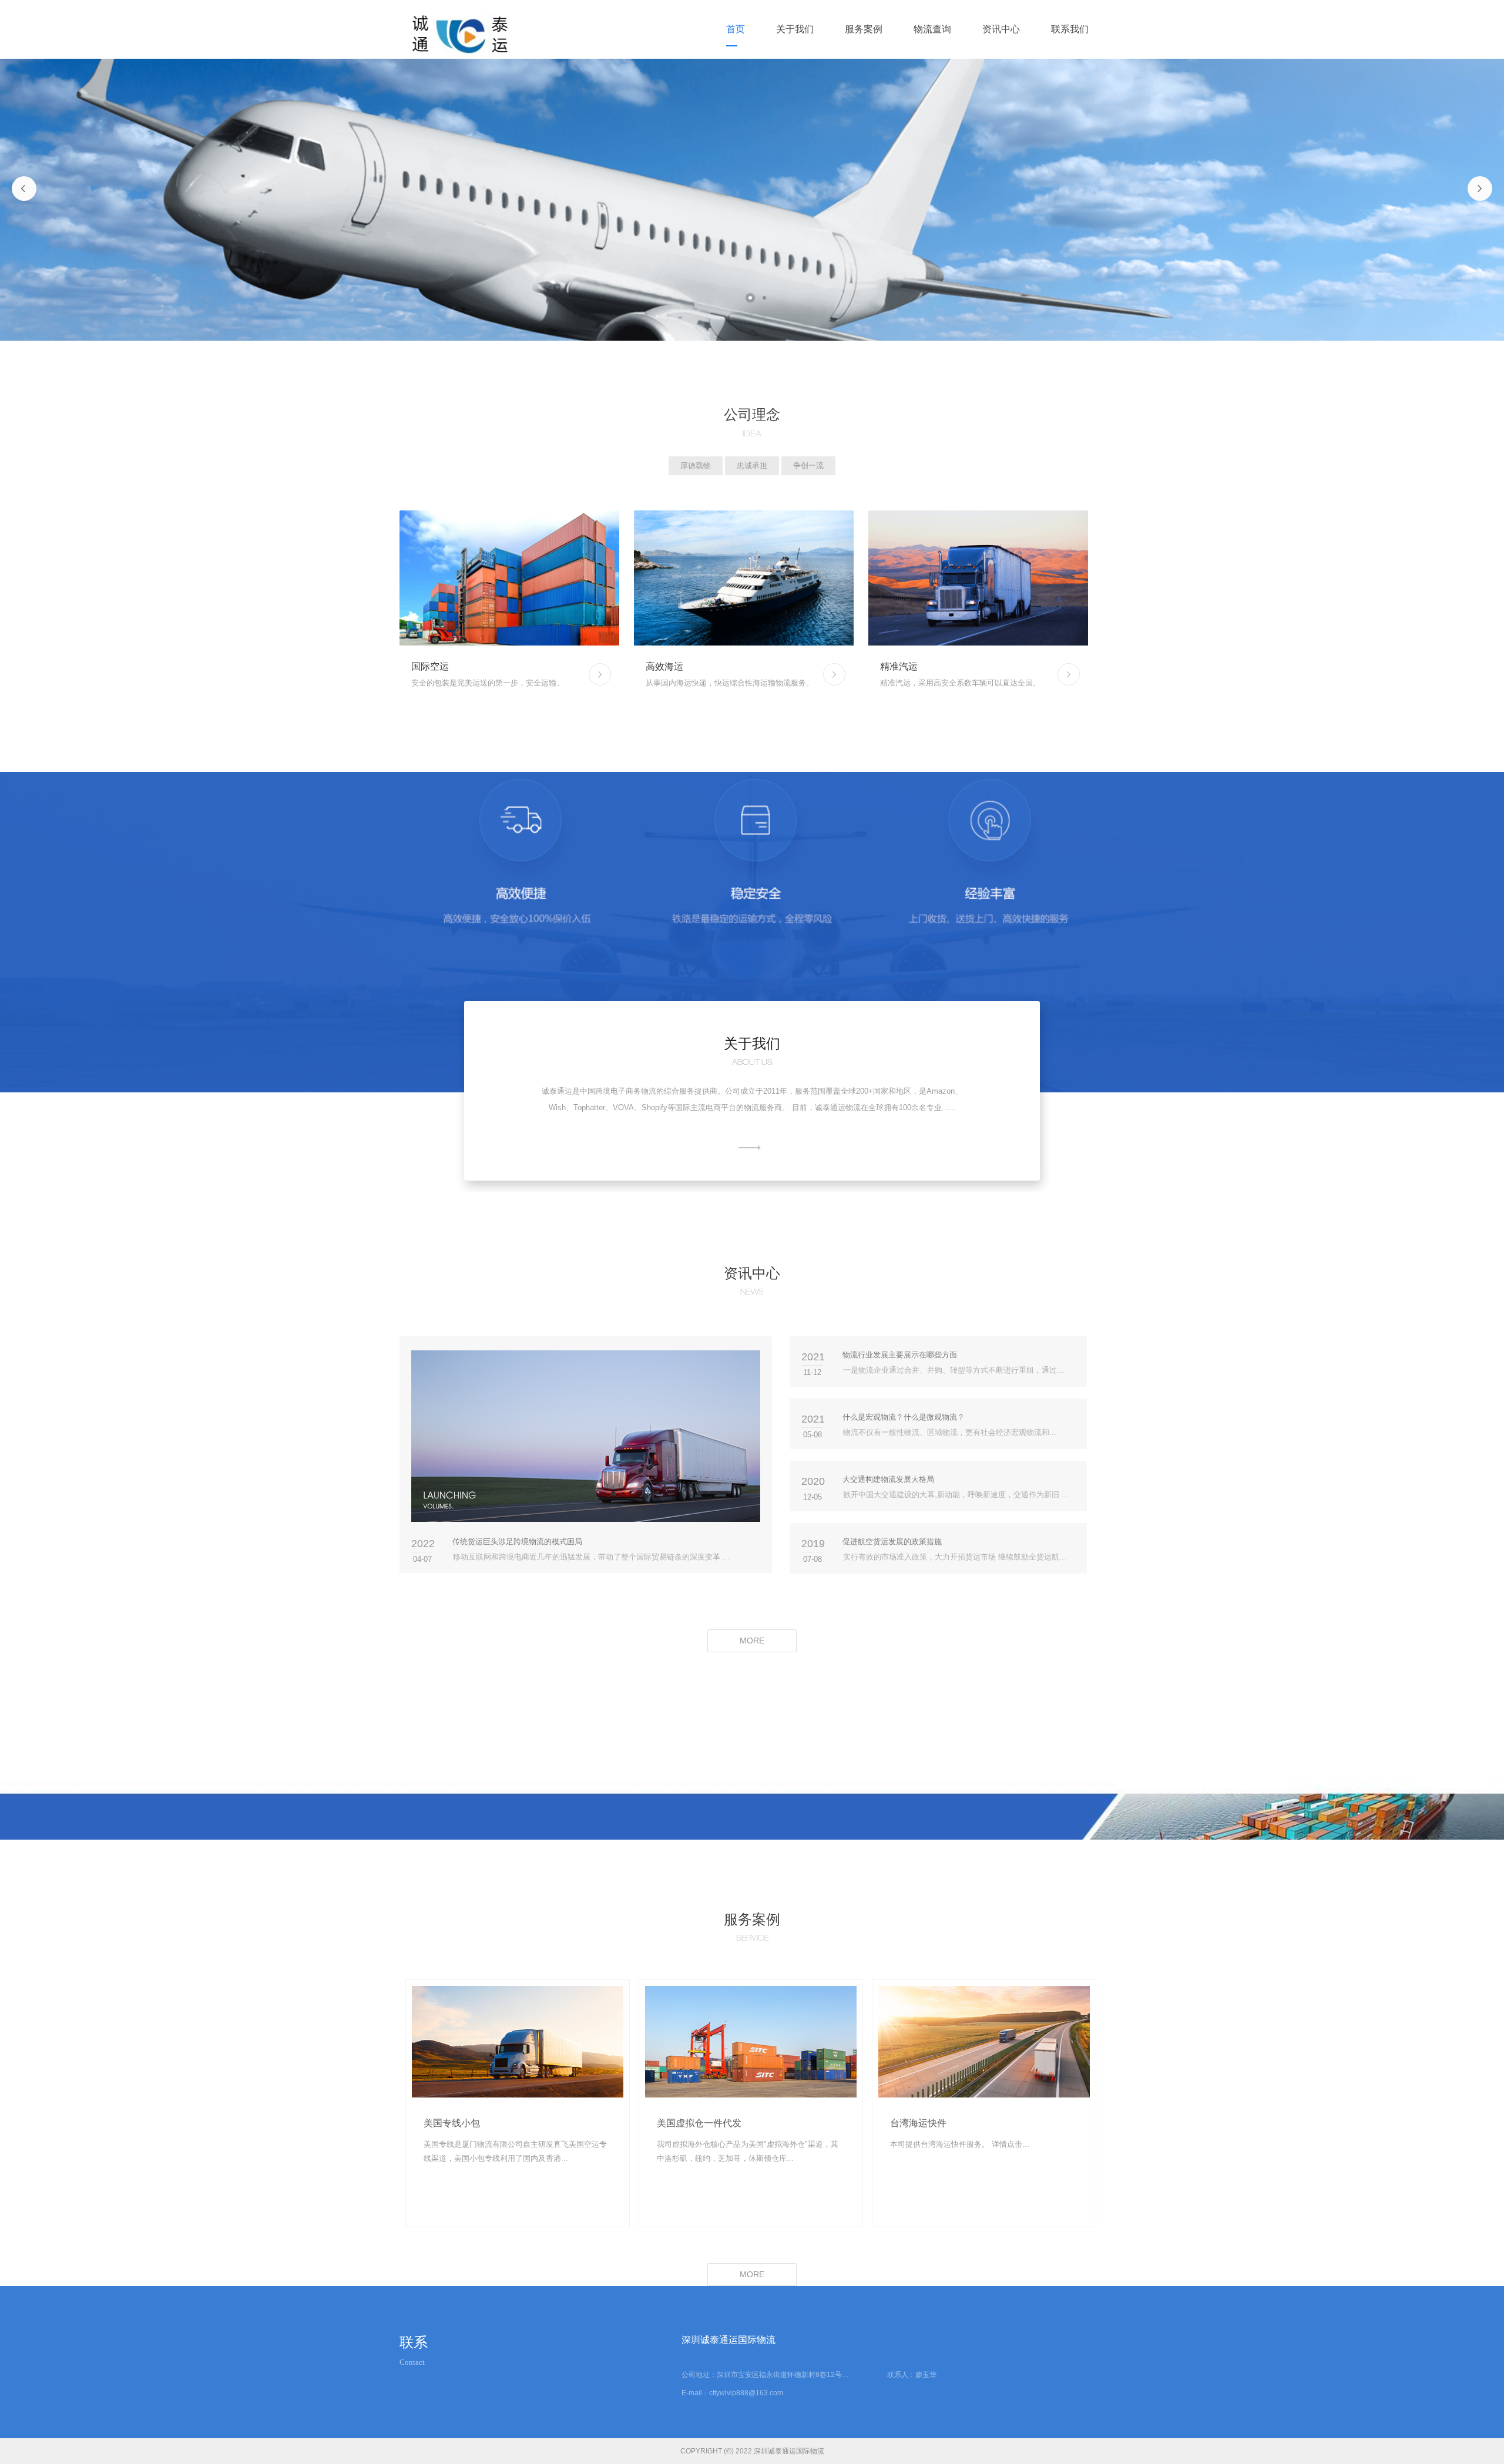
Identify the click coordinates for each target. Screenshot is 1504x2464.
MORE (749, 1148)
